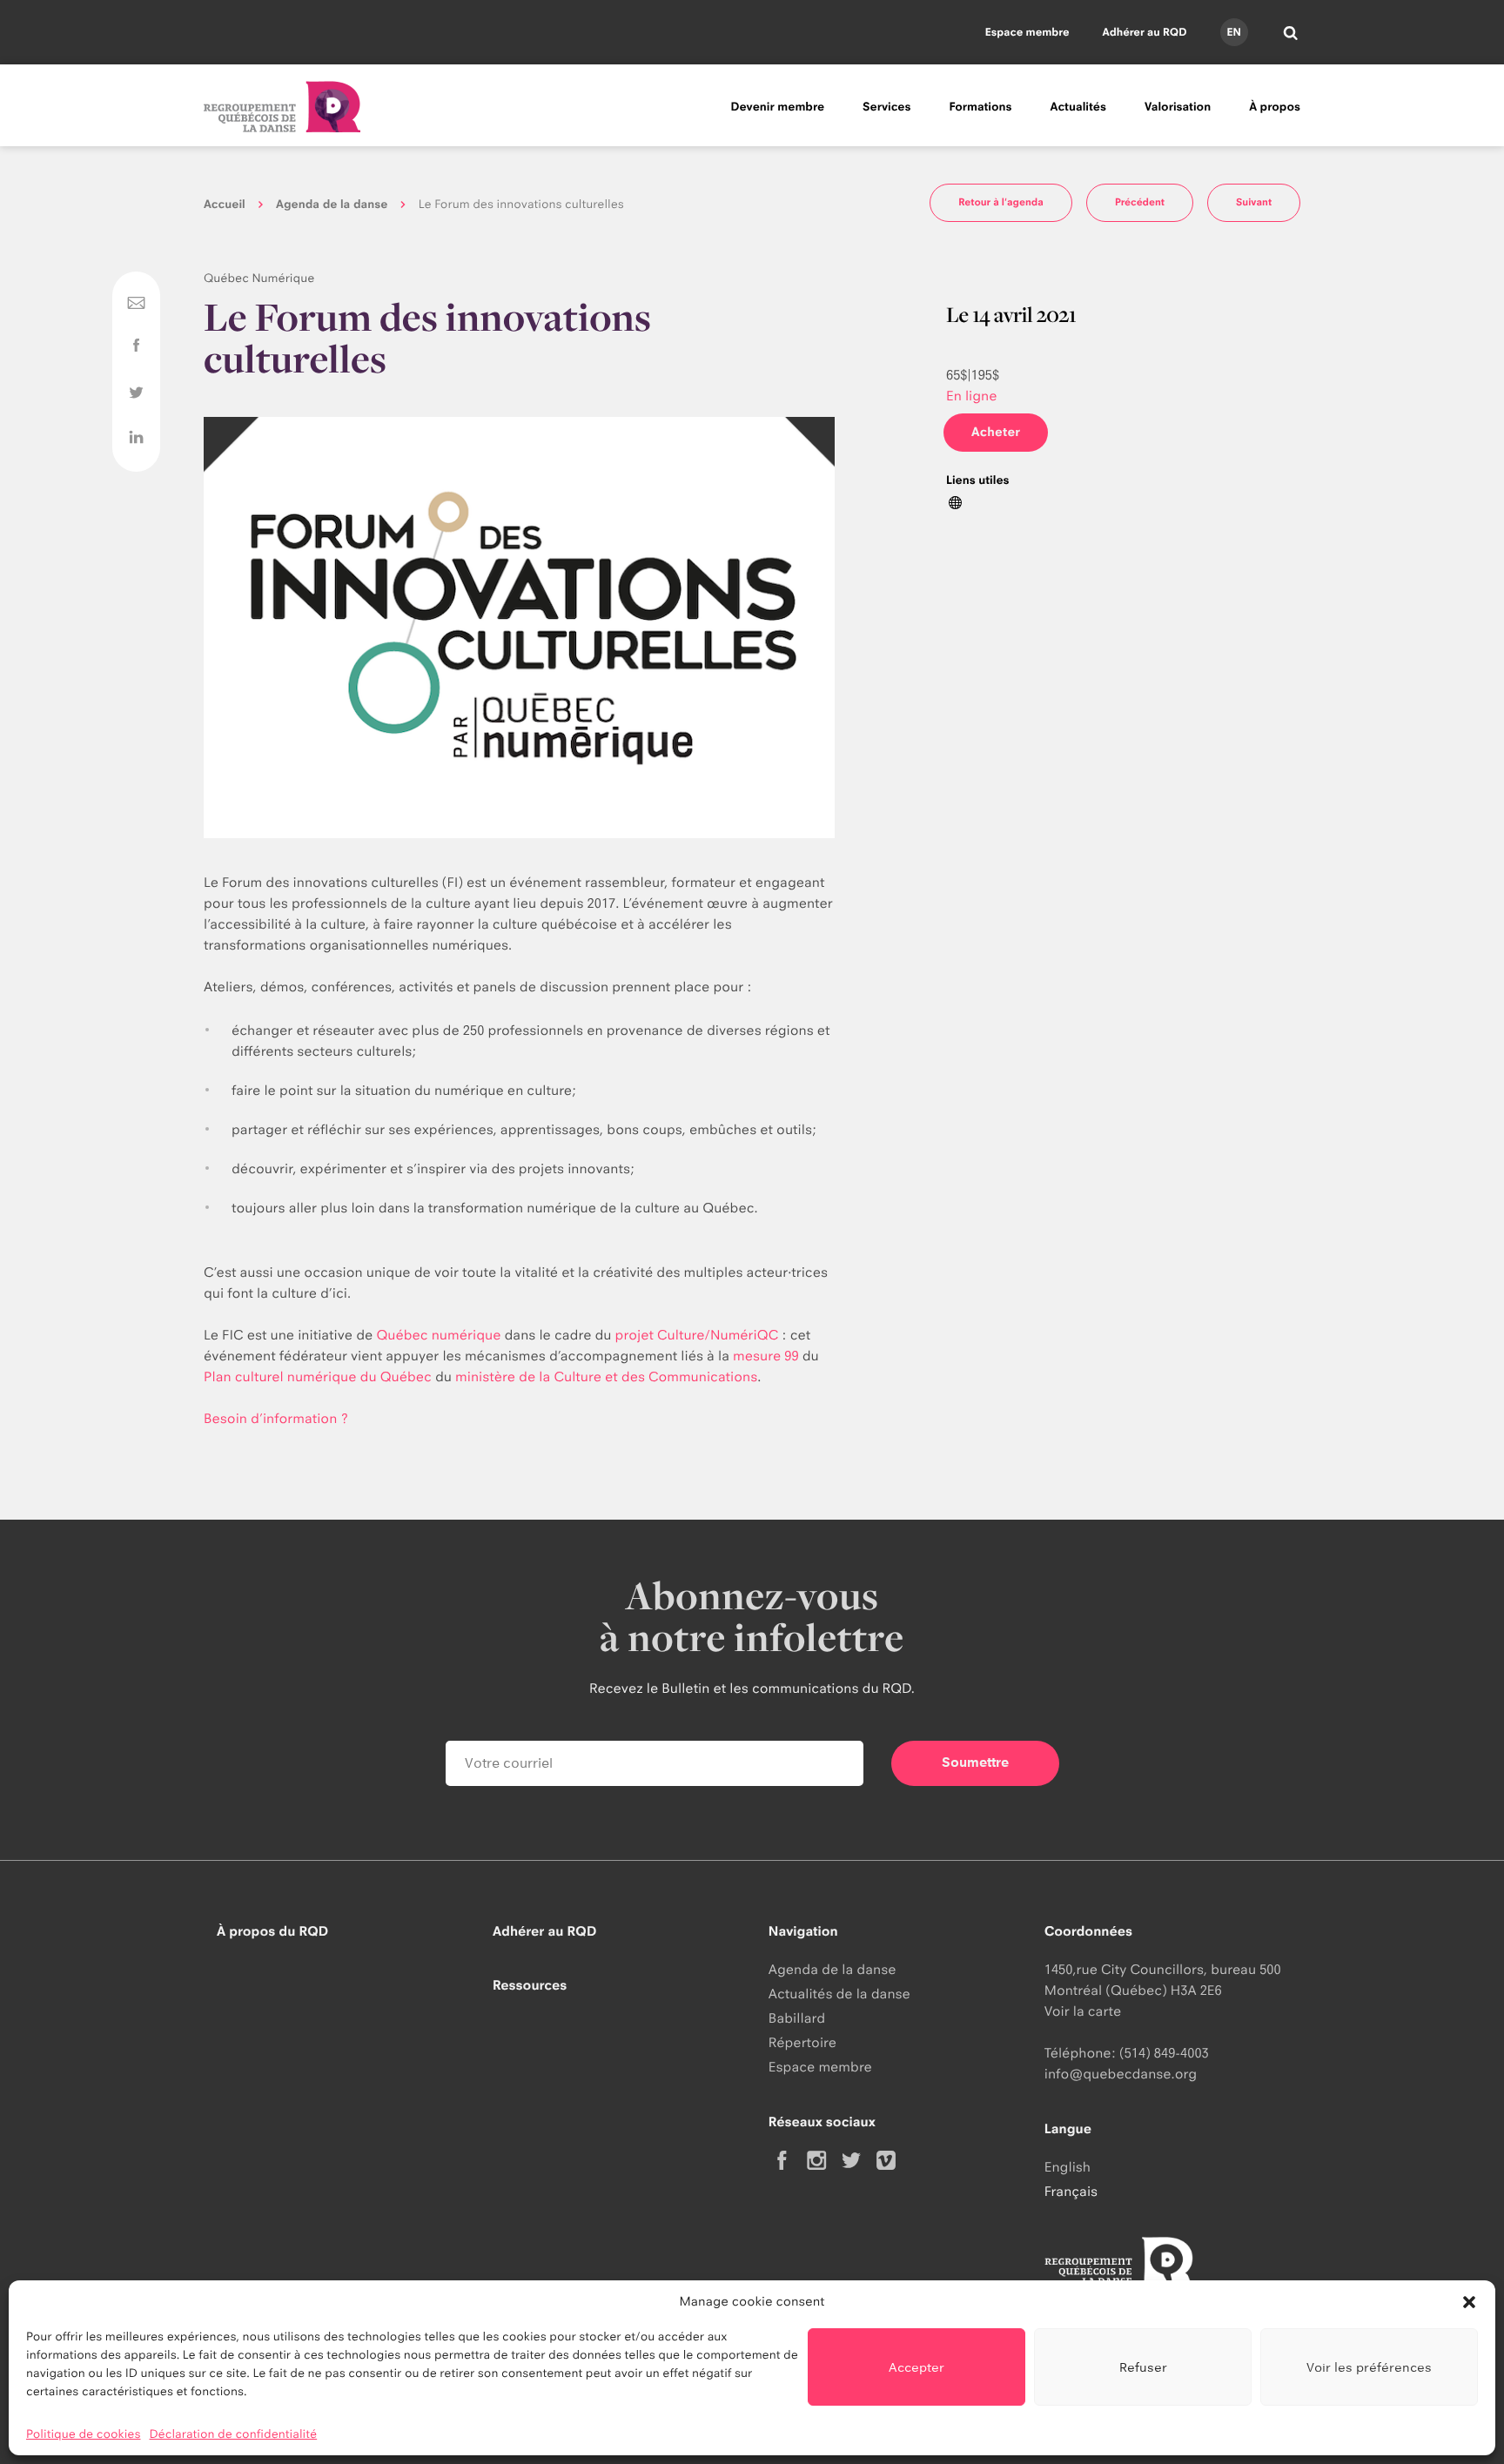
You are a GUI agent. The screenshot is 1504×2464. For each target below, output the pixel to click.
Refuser (1143, 2367)
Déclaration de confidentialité (234, 2434)
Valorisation (1178, 107)
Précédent (1140, 202)
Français (1071, 2191)
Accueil (225, 205)
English (1068, 2167)
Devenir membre (777, 107)
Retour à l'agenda (1001, 202)
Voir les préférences (1369, 2367)
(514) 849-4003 (1164, 2053)
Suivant (1254, 202)
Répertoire (802, 2042)
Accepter (916, 2367)
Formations (980, 107)
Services (886, 107)
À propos (1275, 107)
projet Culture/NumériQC (697, 1335)
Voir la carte (1083, 2011)
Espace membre (1027, 32)
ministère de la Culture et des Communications (606, 1376)
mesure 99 (766, 1356)
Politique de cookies (84, 2434)
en (1233, 32)
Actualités (1078, 107)
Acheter (996, 432)
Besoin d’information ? (278, 1418)
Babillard (797, 2018)
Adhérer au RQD (1145, 32)
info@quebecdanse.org (1121, 2074)
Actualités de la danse (839, 1994)
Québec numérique (438, 1335)
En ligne (972, 396)
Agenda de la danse (332, 205)
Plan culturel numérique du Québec (318, 1376)
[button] (1469, 2302)
